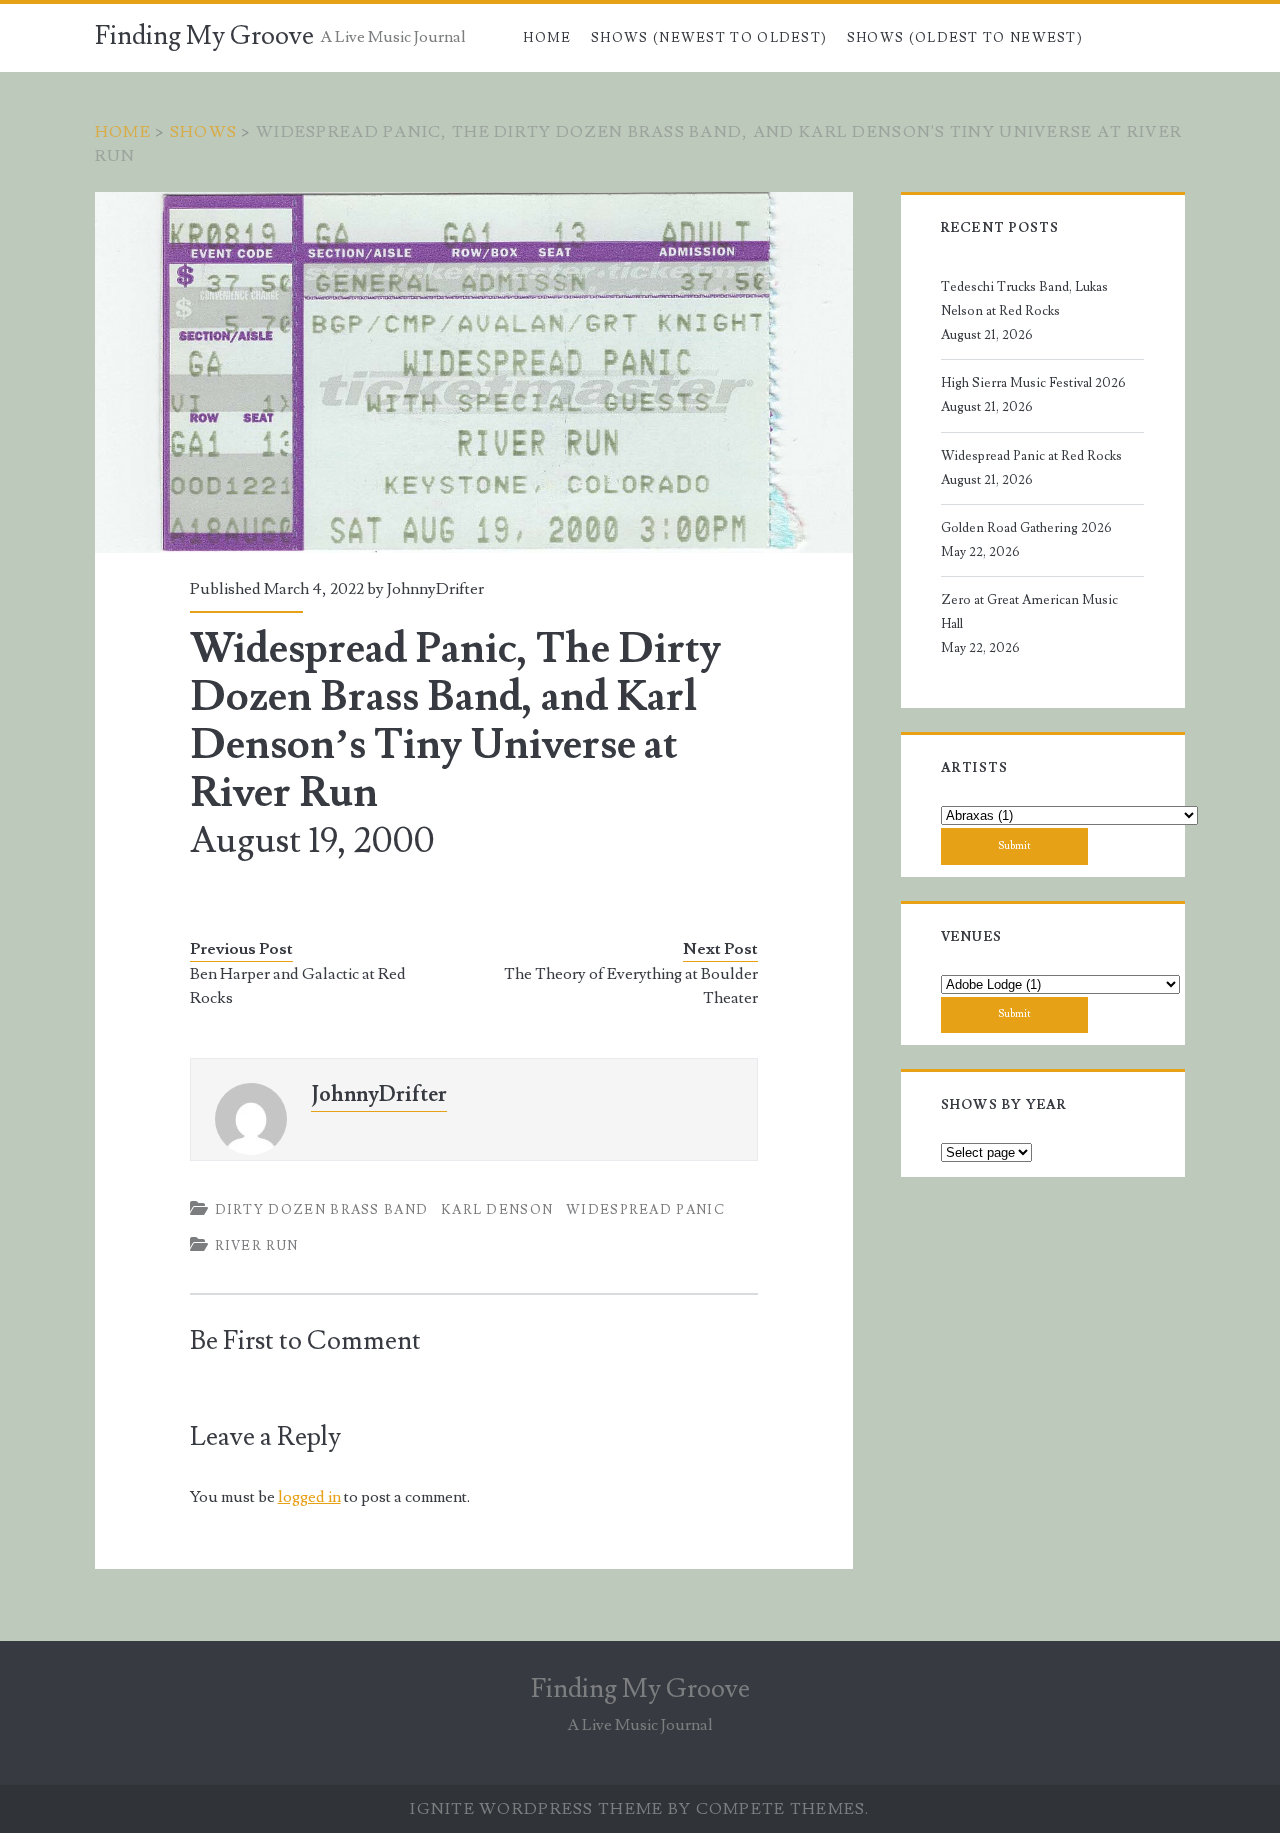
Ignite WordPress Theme (536, 1809)
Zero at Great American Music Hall (1029, 612)
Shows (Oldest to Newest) (965, 38)
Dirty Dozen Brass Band (322, 1210)
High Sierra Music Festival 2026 (1033, 383)
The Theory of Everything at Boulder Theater (631, 986)
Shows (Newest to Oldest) (709, 38)
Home (547, 38)
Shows (203, 132)
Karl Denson (497, 1210)
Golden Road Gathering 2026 (1026, 528)
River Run (257, 1246)
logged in (309, 1497)
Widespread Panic (645, 1210)
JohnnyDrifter (435, 589)
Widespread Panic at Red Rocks (1031, 456)
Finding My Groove (204, 36)
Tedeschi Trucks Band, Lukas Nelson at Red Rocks (1024, 299)
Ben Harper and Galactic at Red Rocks (298, 986)
